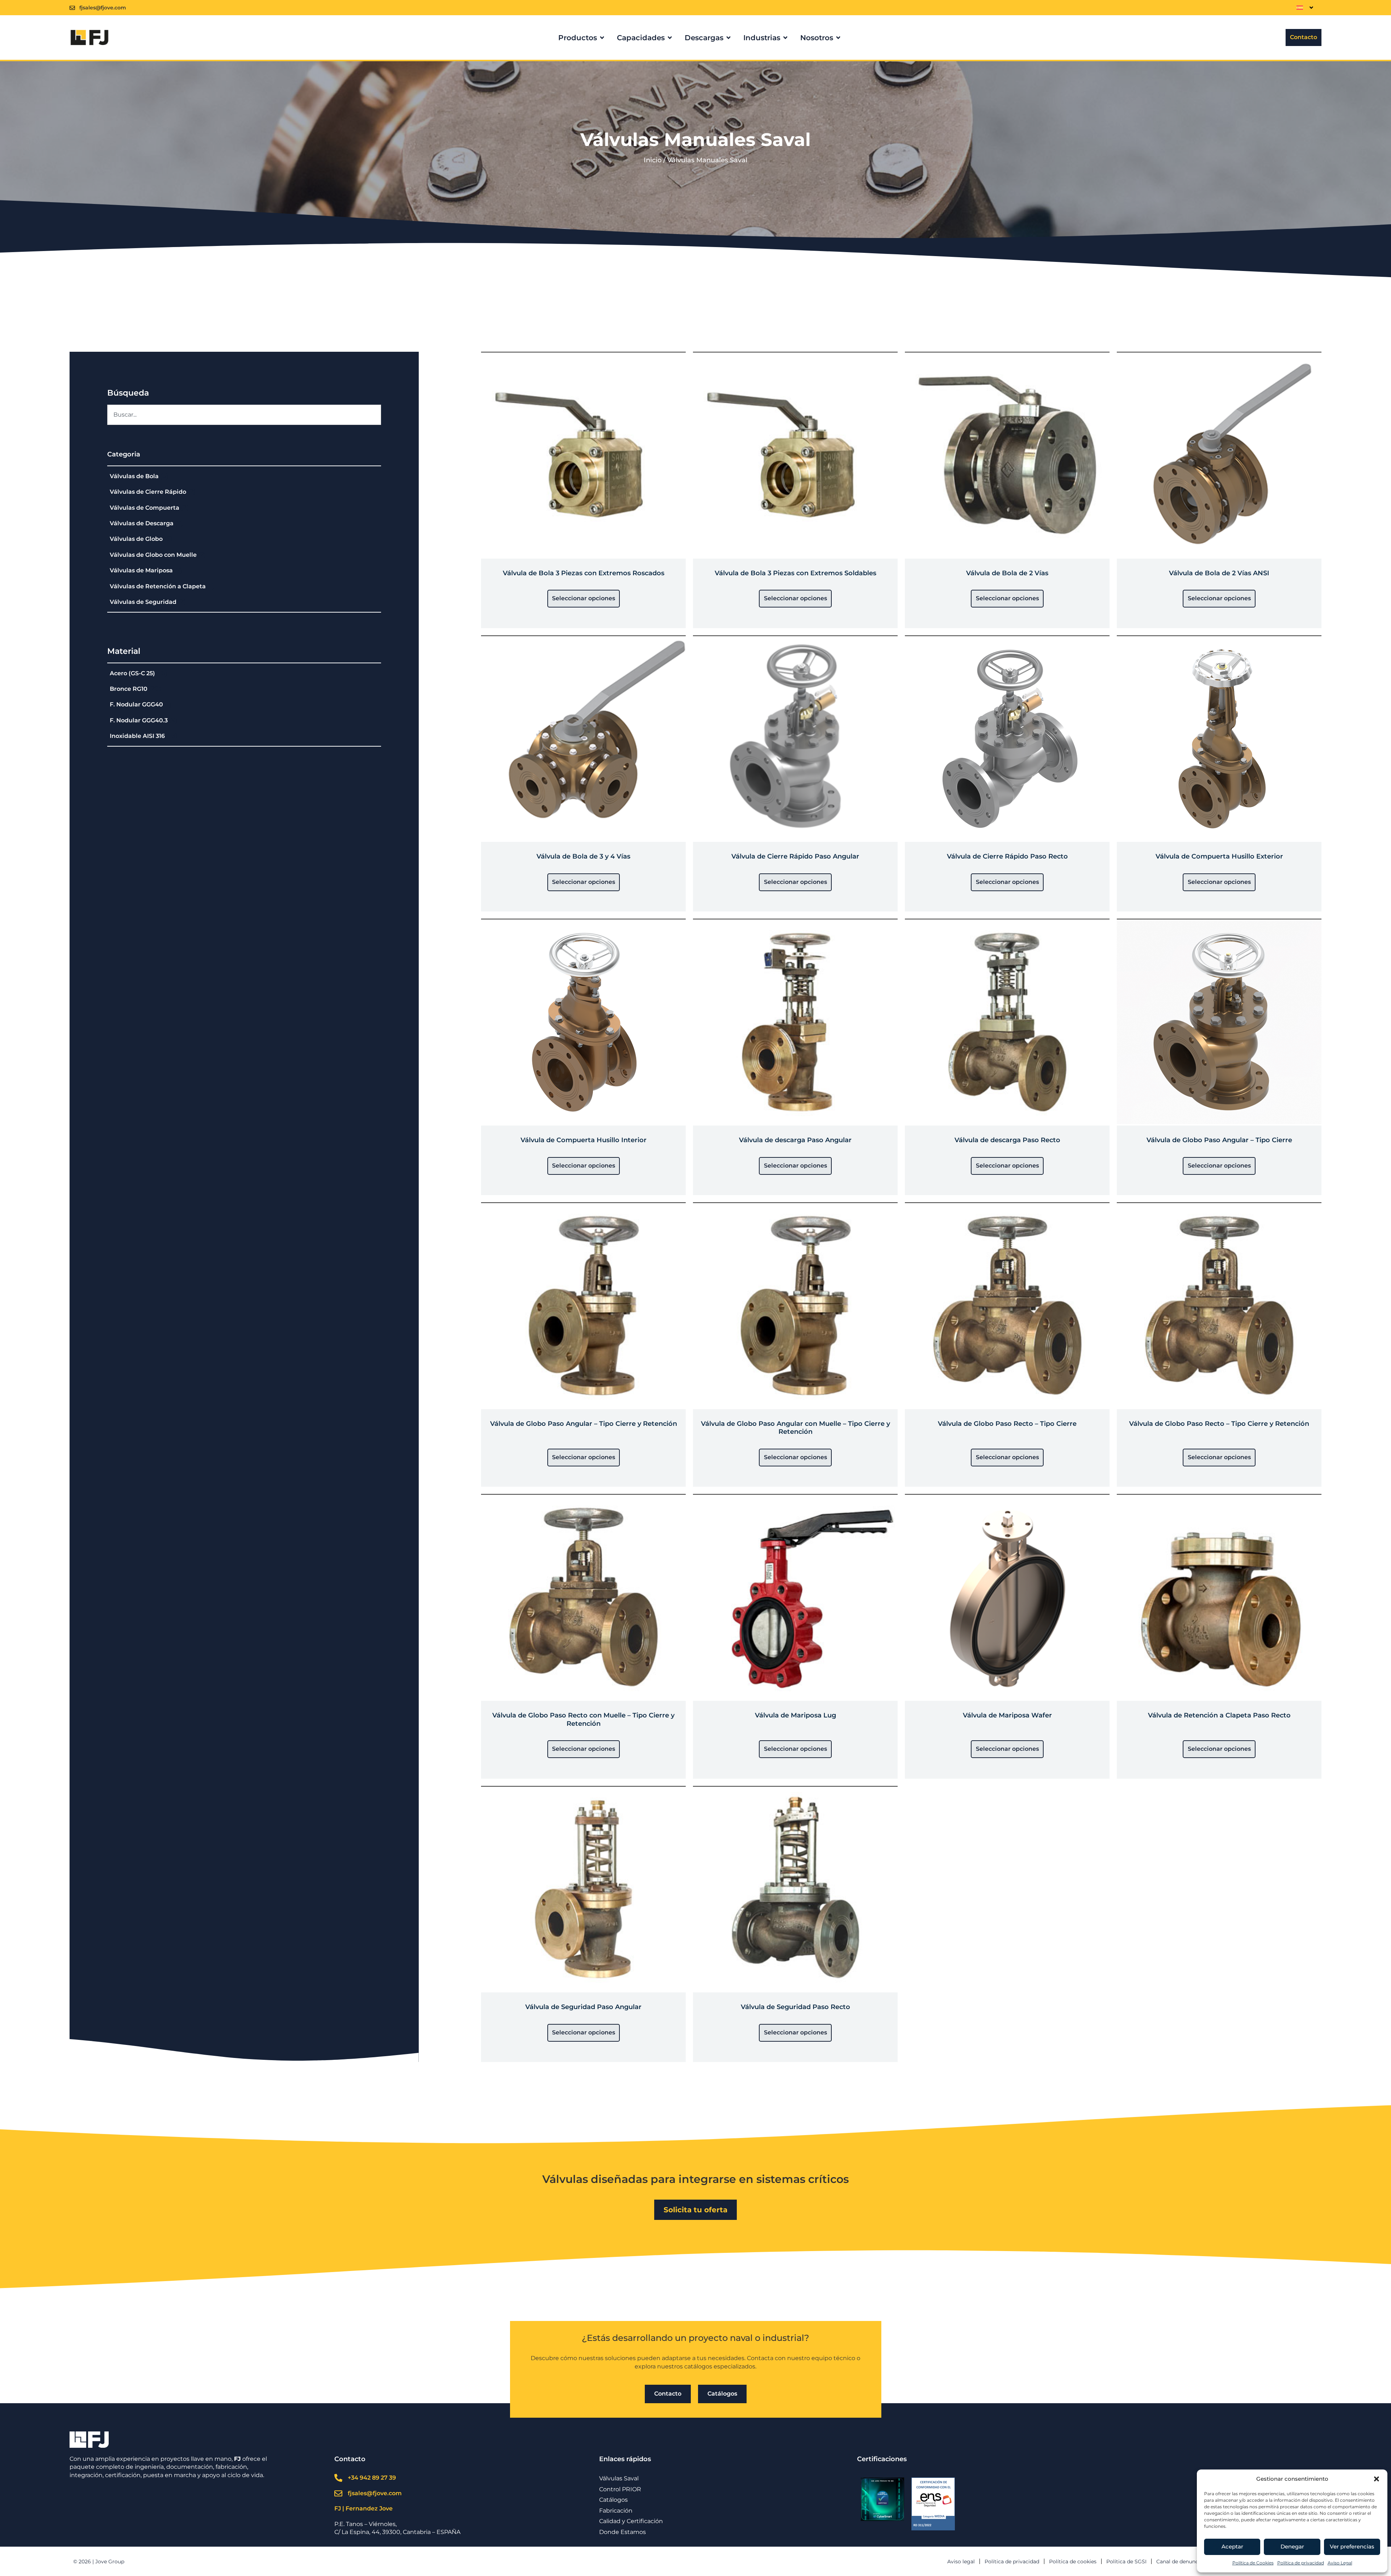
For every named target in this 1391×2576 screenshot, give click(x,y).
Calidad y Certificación (631, 2521)
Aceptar (1232, 2546)
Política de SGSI (1126, 2562)
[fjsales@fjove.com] (72, 8)
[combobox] (244, 415)
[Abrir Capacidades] (670, 38)
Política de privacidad (1301, 2563)
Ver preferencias (1352, 2546)
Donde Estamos (623, 2532)
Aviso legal (961, 2562)
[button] (1377, 2479)
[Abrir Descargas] (728, 38)
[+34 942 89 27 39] (338, 2478)
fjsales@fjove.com (103, 8)
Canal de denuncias (1181, 2562)
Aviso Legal (1340, 2563)
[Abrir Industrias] (785, 38)
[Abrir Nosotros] (838, 38)
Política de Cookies (1253, 2563)
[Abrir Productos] (602, 38)
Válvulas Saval (619, 2478)
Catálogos (613, 2500)
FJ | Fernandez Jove (364, 2508)
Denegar (1292, 2546)
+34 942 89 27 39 (372, 2478)
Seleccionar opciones (584, 598)
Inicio (653, 160)
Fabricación (616, 2511)
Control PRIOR (620, 2489)
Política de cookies (1073, 2562)
